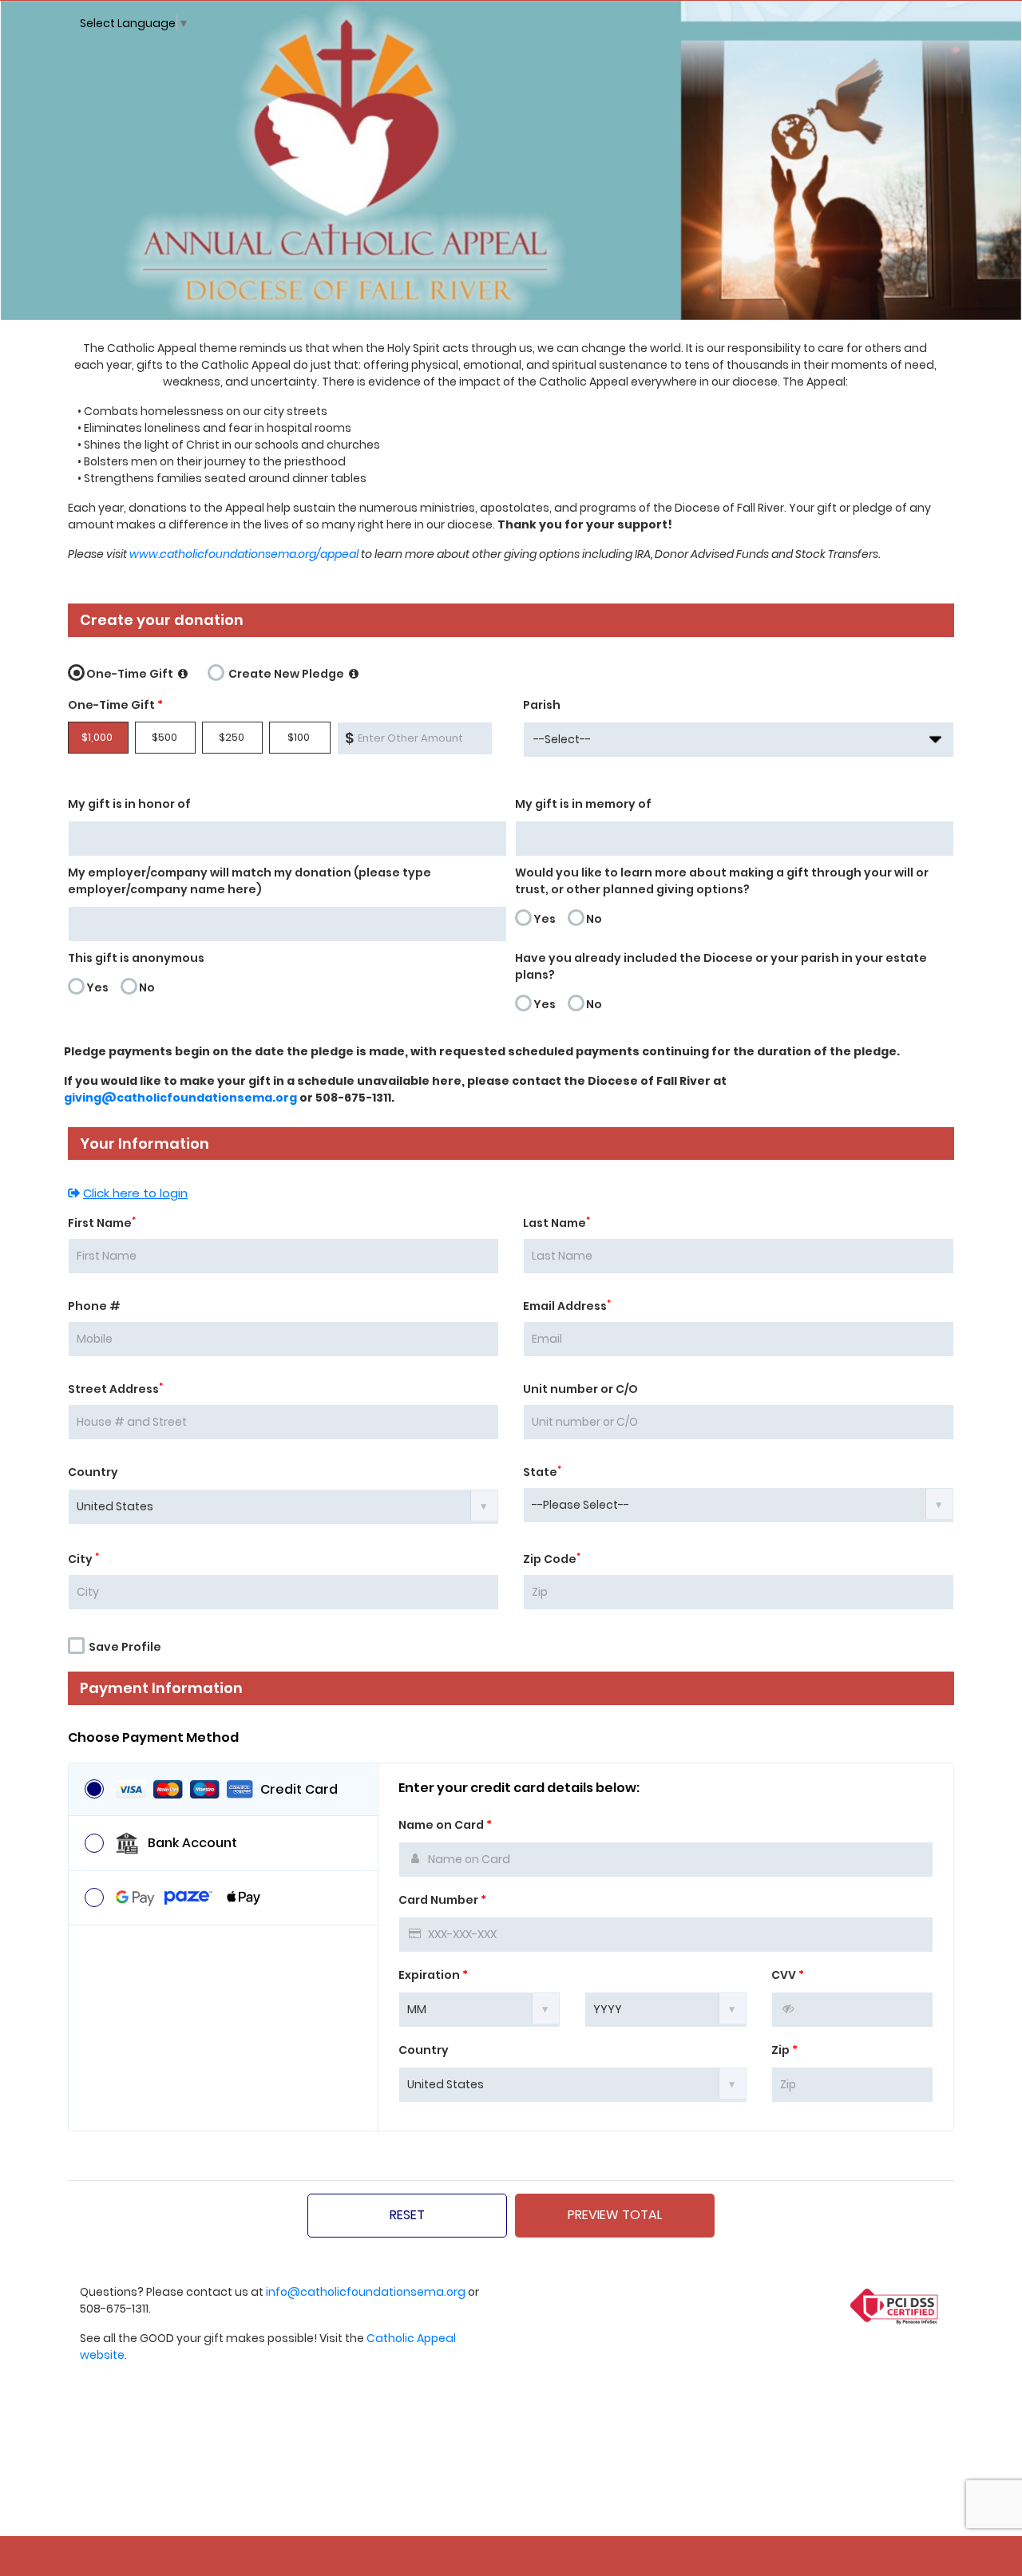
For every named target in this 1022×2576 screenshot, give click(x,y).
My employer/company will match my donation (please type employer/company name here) (250, 881)
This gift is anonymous (136, 958)
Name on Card (445, 1825)
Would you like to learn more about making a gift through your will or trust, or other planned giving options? (722, 881)
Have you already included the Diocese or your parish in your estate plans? (721, 966)
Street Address (115, 1389)
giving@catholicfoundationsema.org (180, 1098)
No (594, 919)
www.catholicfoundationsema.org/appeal (244, 554)
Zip (784, 2050)
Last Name (557, 1223)
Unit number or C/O (580, 1389)
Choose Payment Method (153, 1738)
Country (93, 1472)
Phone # (94, 1306)
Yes (545, 919)
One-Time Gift (131, 674)
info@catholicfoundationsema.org (366, 2292)
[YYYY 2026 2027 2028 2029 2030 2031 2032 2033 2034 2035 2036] (665, 2008)
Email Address (567, 1306)
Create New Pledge (286, 674)
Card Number (442, 1900)
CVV (788, 1975)
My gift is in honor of (129, 804)
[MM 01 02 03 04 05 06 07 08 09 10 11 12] (479, 2008)
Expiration (433, 1975)
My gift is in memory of (583, 804)
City (83, 1559)
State (542, 1472)
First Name (102, 1223)
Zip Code (552, 1559)
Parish (542, 705)
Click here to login (135, 1193)
